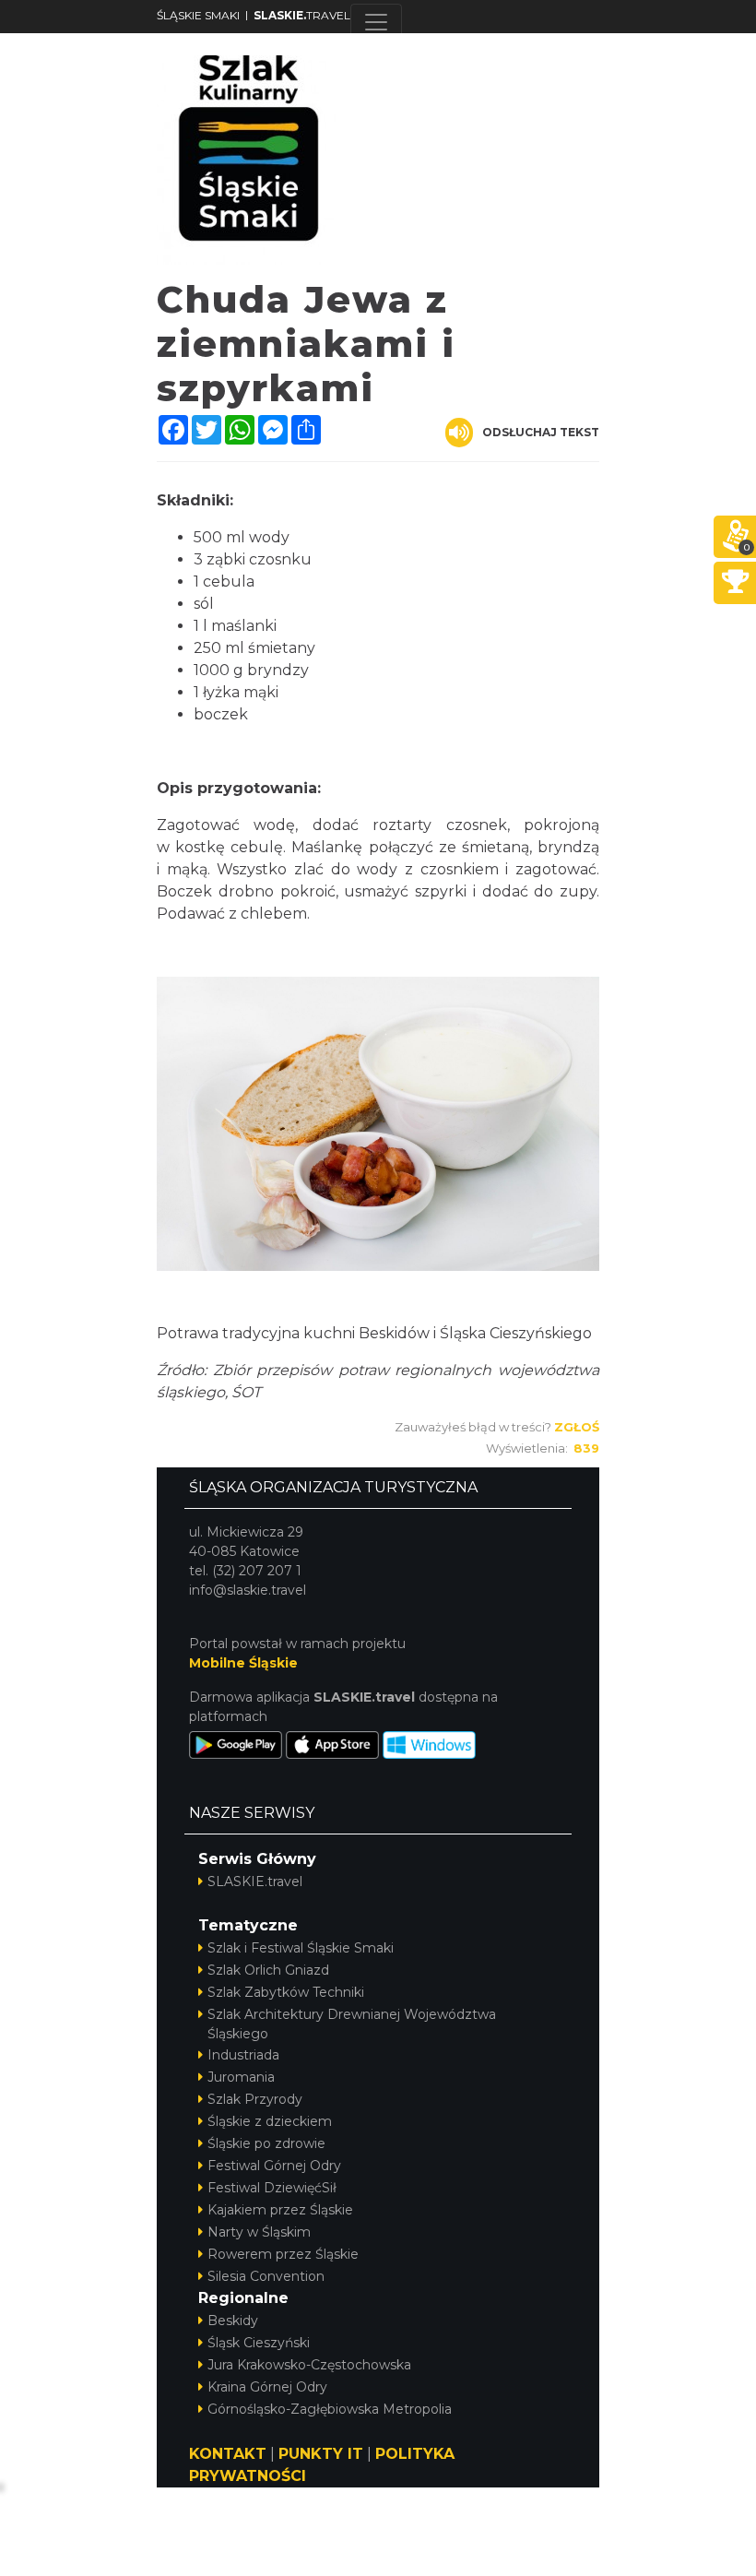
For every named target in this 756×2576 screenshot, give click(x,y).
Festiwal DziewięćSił (272, 2188)
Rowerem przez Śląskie (283, 2254)
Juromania (241, 2077)
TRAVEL (302, 15)
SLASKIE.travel (255, 1882)
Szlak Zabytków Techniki (286, 1992)
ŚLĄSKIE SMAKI (198, 15)
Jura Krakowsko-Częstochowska (309, 2365)
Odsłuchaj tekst (541, 432)
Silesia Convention (266, 2276)
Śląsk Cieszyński (259, 2343)
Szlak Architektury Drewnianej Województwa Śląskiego (352, 2024)
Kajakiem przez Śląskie (280, 2210)
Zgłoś (577, 1427)
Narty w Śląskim (259, 2232)
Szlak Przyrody (255, 2099)
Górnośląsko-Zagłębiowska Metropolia (330, 2409)
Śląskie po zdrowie (266, 2143)
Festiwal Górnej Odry (274, 2166)
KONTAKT (228, 2454)
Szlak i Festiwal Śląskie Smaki (301, 1948)
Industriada (243, 2055)
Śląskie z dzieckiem (270, 2121)
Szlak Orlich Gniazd (268, 1970)
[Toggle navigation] (376, 22)
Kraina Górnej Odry (267, 2387)
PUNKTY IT (321, 2454)
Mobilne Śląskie (243, 1663)
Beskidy (233, 2321)
